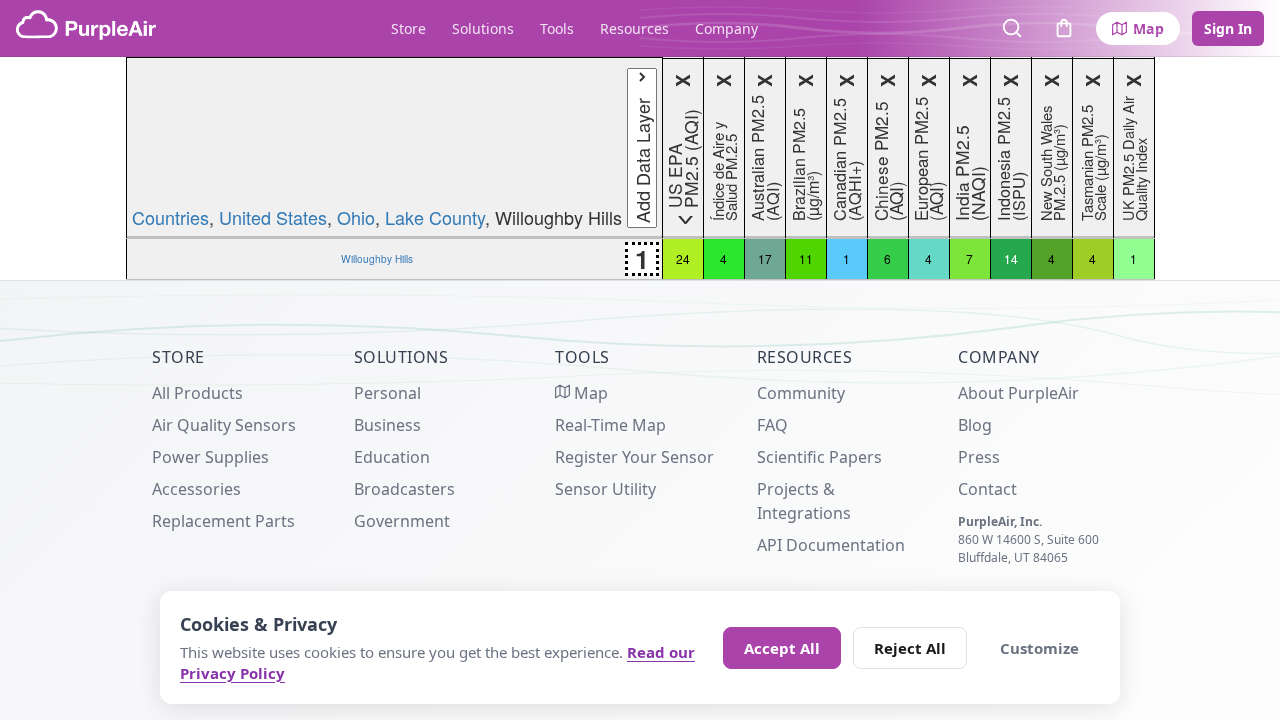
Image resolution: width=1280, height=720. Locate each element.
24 (683, 258)
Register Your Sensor (634, 457)
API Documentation (831, 545)
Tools (557, 28)
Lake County (435, 217)
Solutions (483, 28)
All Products (197, 393)
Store (408, 28)
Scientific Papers (819, 457)
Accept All (782, 648)
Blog (975, 425)
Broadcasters (404, 489)
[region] (640, 168)
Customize (1039, 648)
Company (726, 28)
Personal (387, 393)
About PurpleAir (1018, 393)
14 (1011, 258)
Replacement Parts (223, 521)
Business (387, 425)
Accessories (196, 489)
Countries (170, 217)
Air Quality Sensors (224, 425)
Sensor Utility (605, 489)
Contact (987, 489)
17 (765, 258)
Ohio (356, 217)
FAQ (772, 425)
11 (806, 258)
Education (392, 457)
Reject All (910, 648)
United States (273, 217)
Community (801, 393)
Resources (634, 28)
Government (402, 521)
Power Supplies (210, 457)
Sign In (1228, 28)
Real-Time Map (610, 425)
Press (979, 457)
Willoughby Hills (377, 258)
